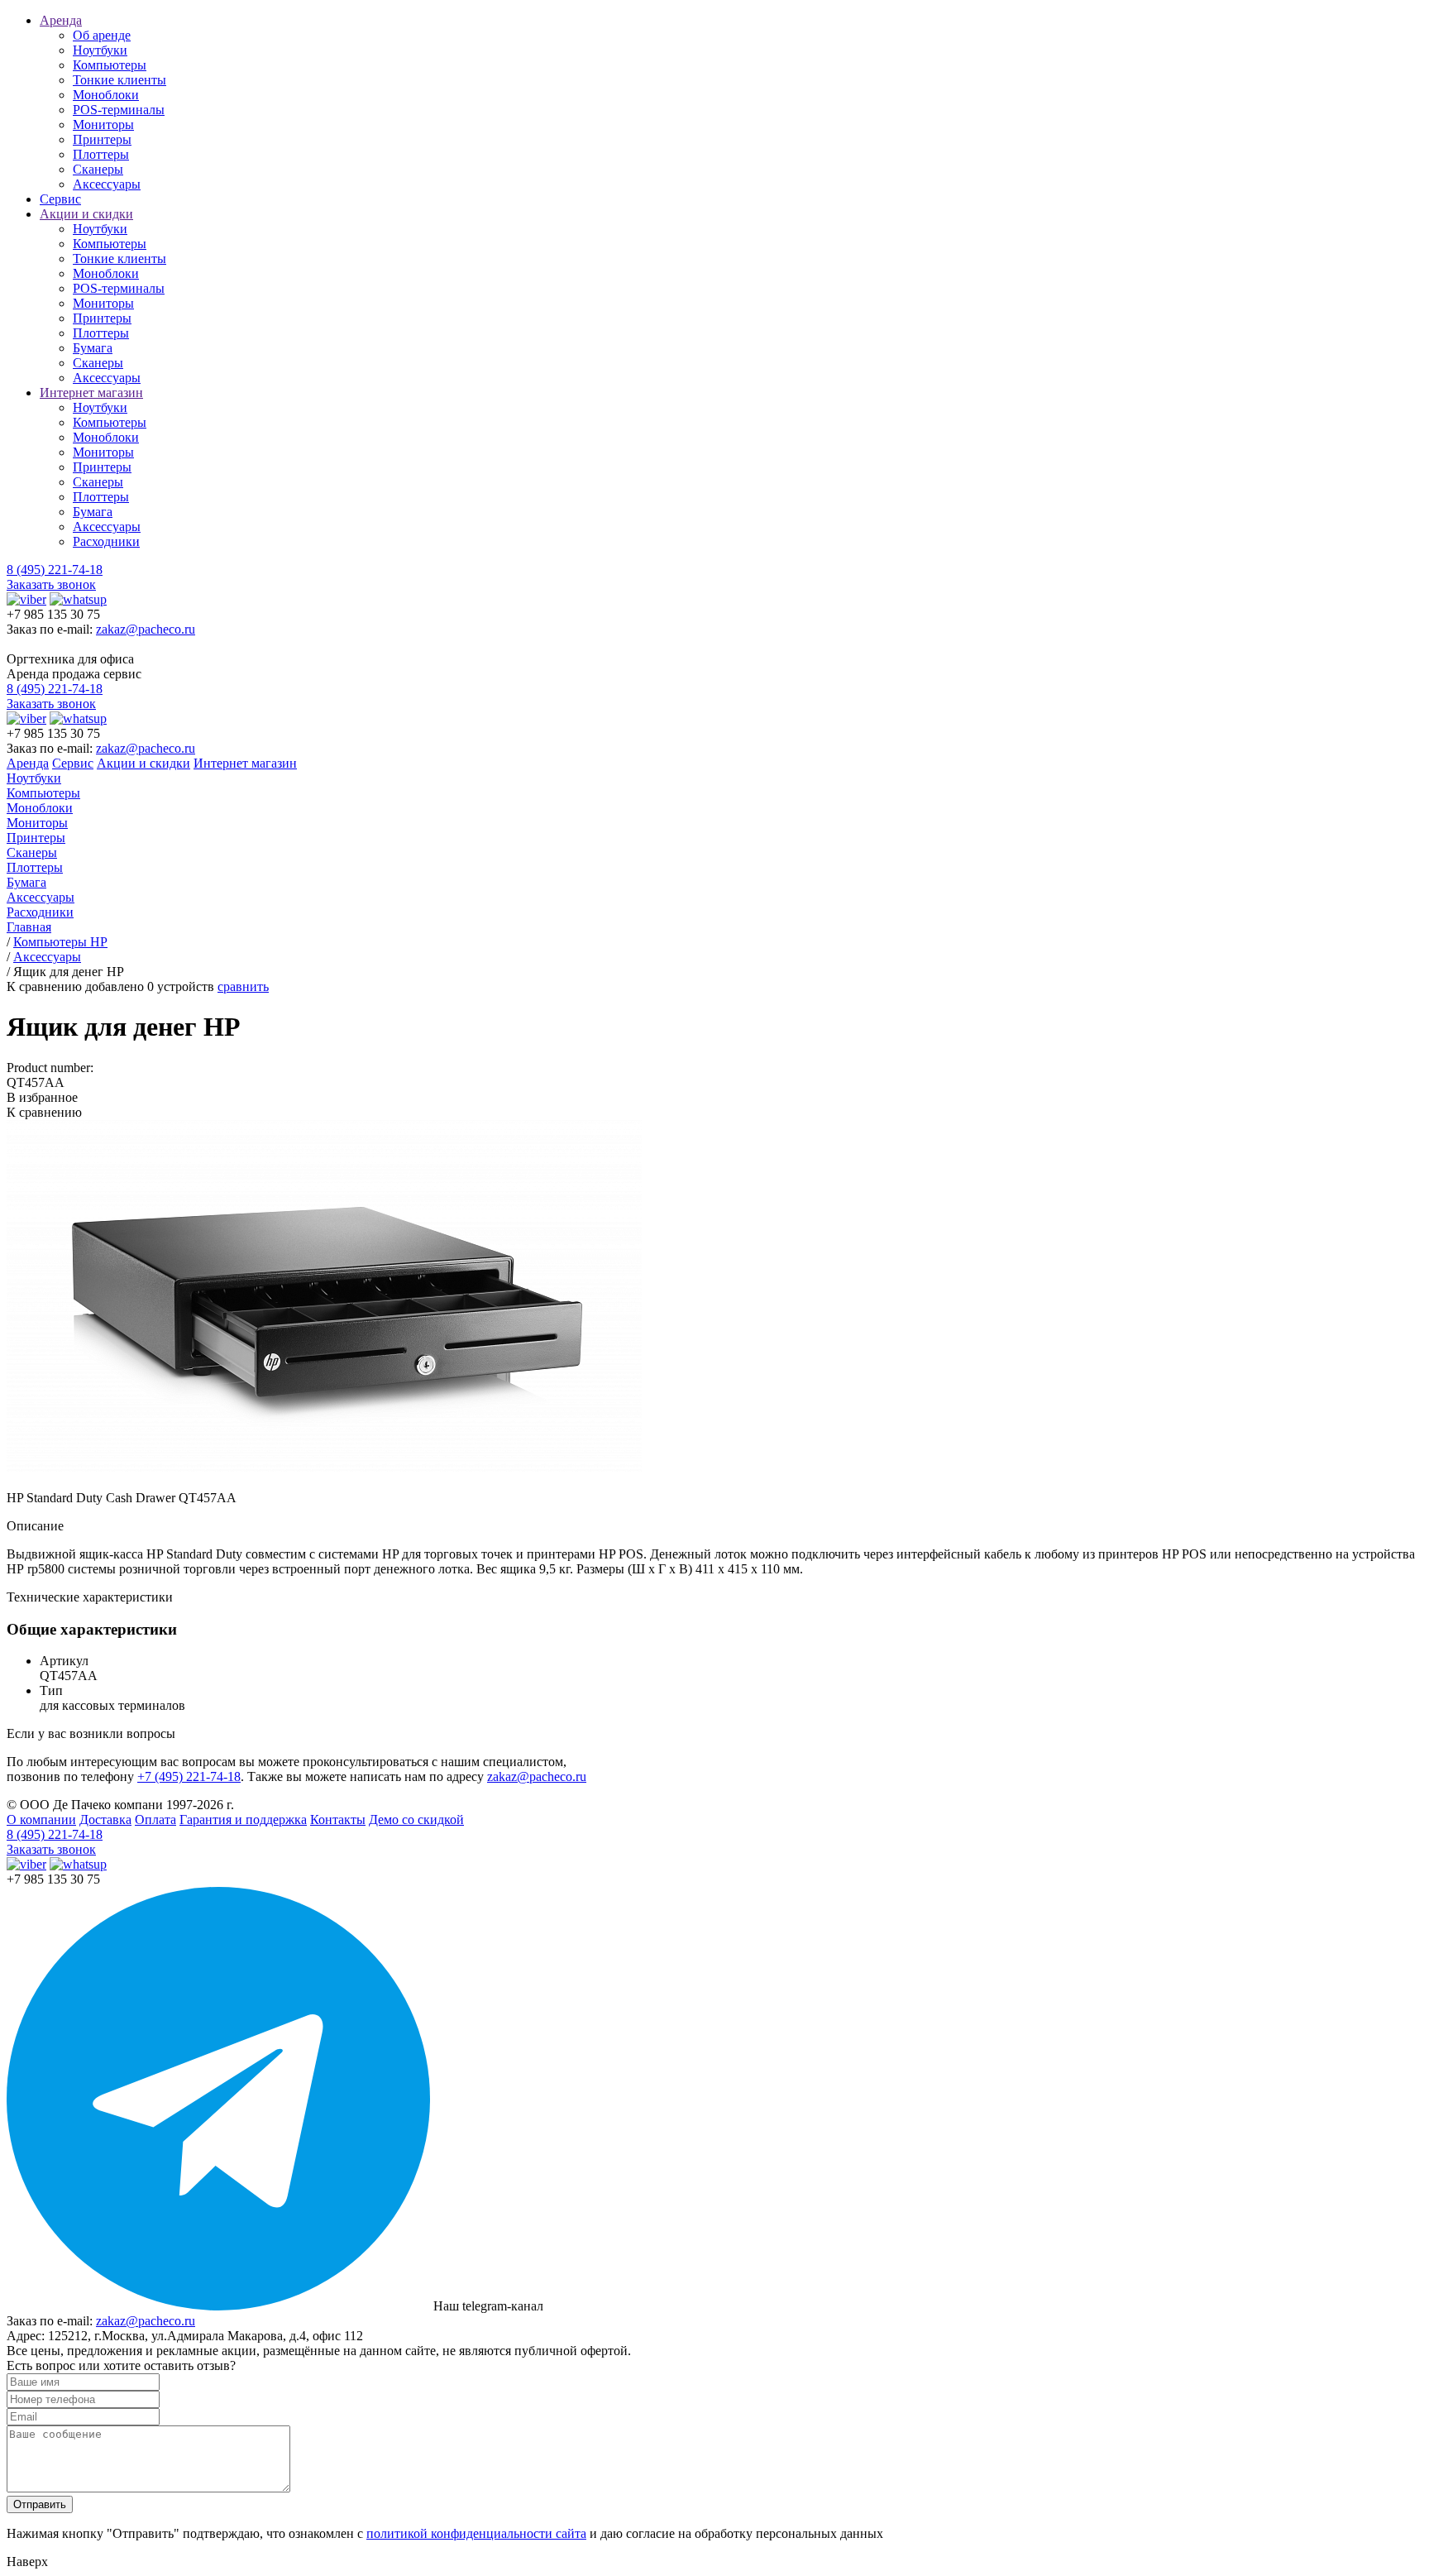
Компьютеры (110, 65)
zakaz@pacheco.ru (146, 629)
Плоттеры (101, 154)
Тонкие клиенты (119, 80)
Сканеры (98, 169)
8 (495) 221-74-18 (55, 570)
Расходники (106, 541)
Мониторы (103, 124)
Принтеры (102, 139)
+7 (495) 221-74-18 (189, 1776)
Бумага (93, 348)
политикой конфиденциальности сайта (476, 2533)
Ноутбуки (100, 50)
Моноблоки (106, 95)
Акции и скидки (86, 214)
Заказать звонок (51, 584)
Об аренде (102, 35)
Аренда (61, 20)
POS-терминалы (119, 110)
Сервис (60, 199)
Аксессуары (107, 184)
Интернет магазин (91, 393)
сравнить (243, 986)
